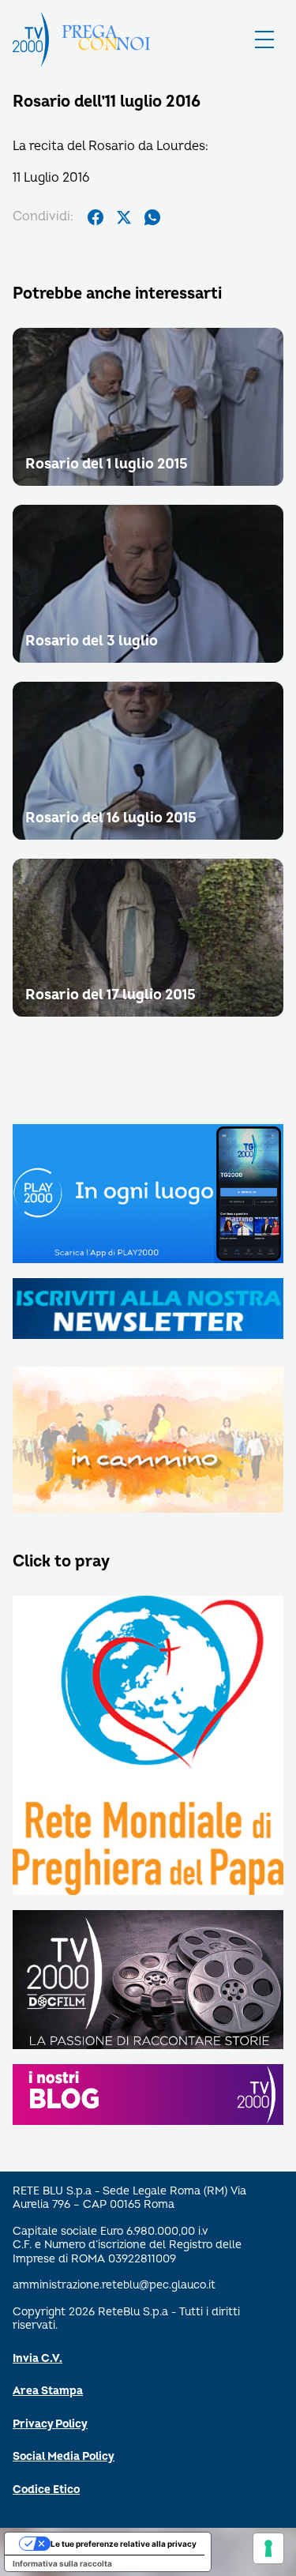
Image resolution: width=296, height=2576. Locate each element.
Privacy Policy (50, 2424)
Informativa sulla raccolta (62, 2563)
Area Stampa (48, 2391)
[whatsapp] (152, 217)
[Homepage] (31, 39)
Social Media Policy (64, 2456)
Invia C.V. (37, 2358)
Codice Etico (46, 2490)
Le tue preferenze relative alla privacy (124, 2544)
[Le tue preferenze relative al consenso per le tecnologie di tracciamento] (268, 2548)
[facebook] (96, 217)
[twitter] (124, 217)
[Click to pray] (148, 1746)
